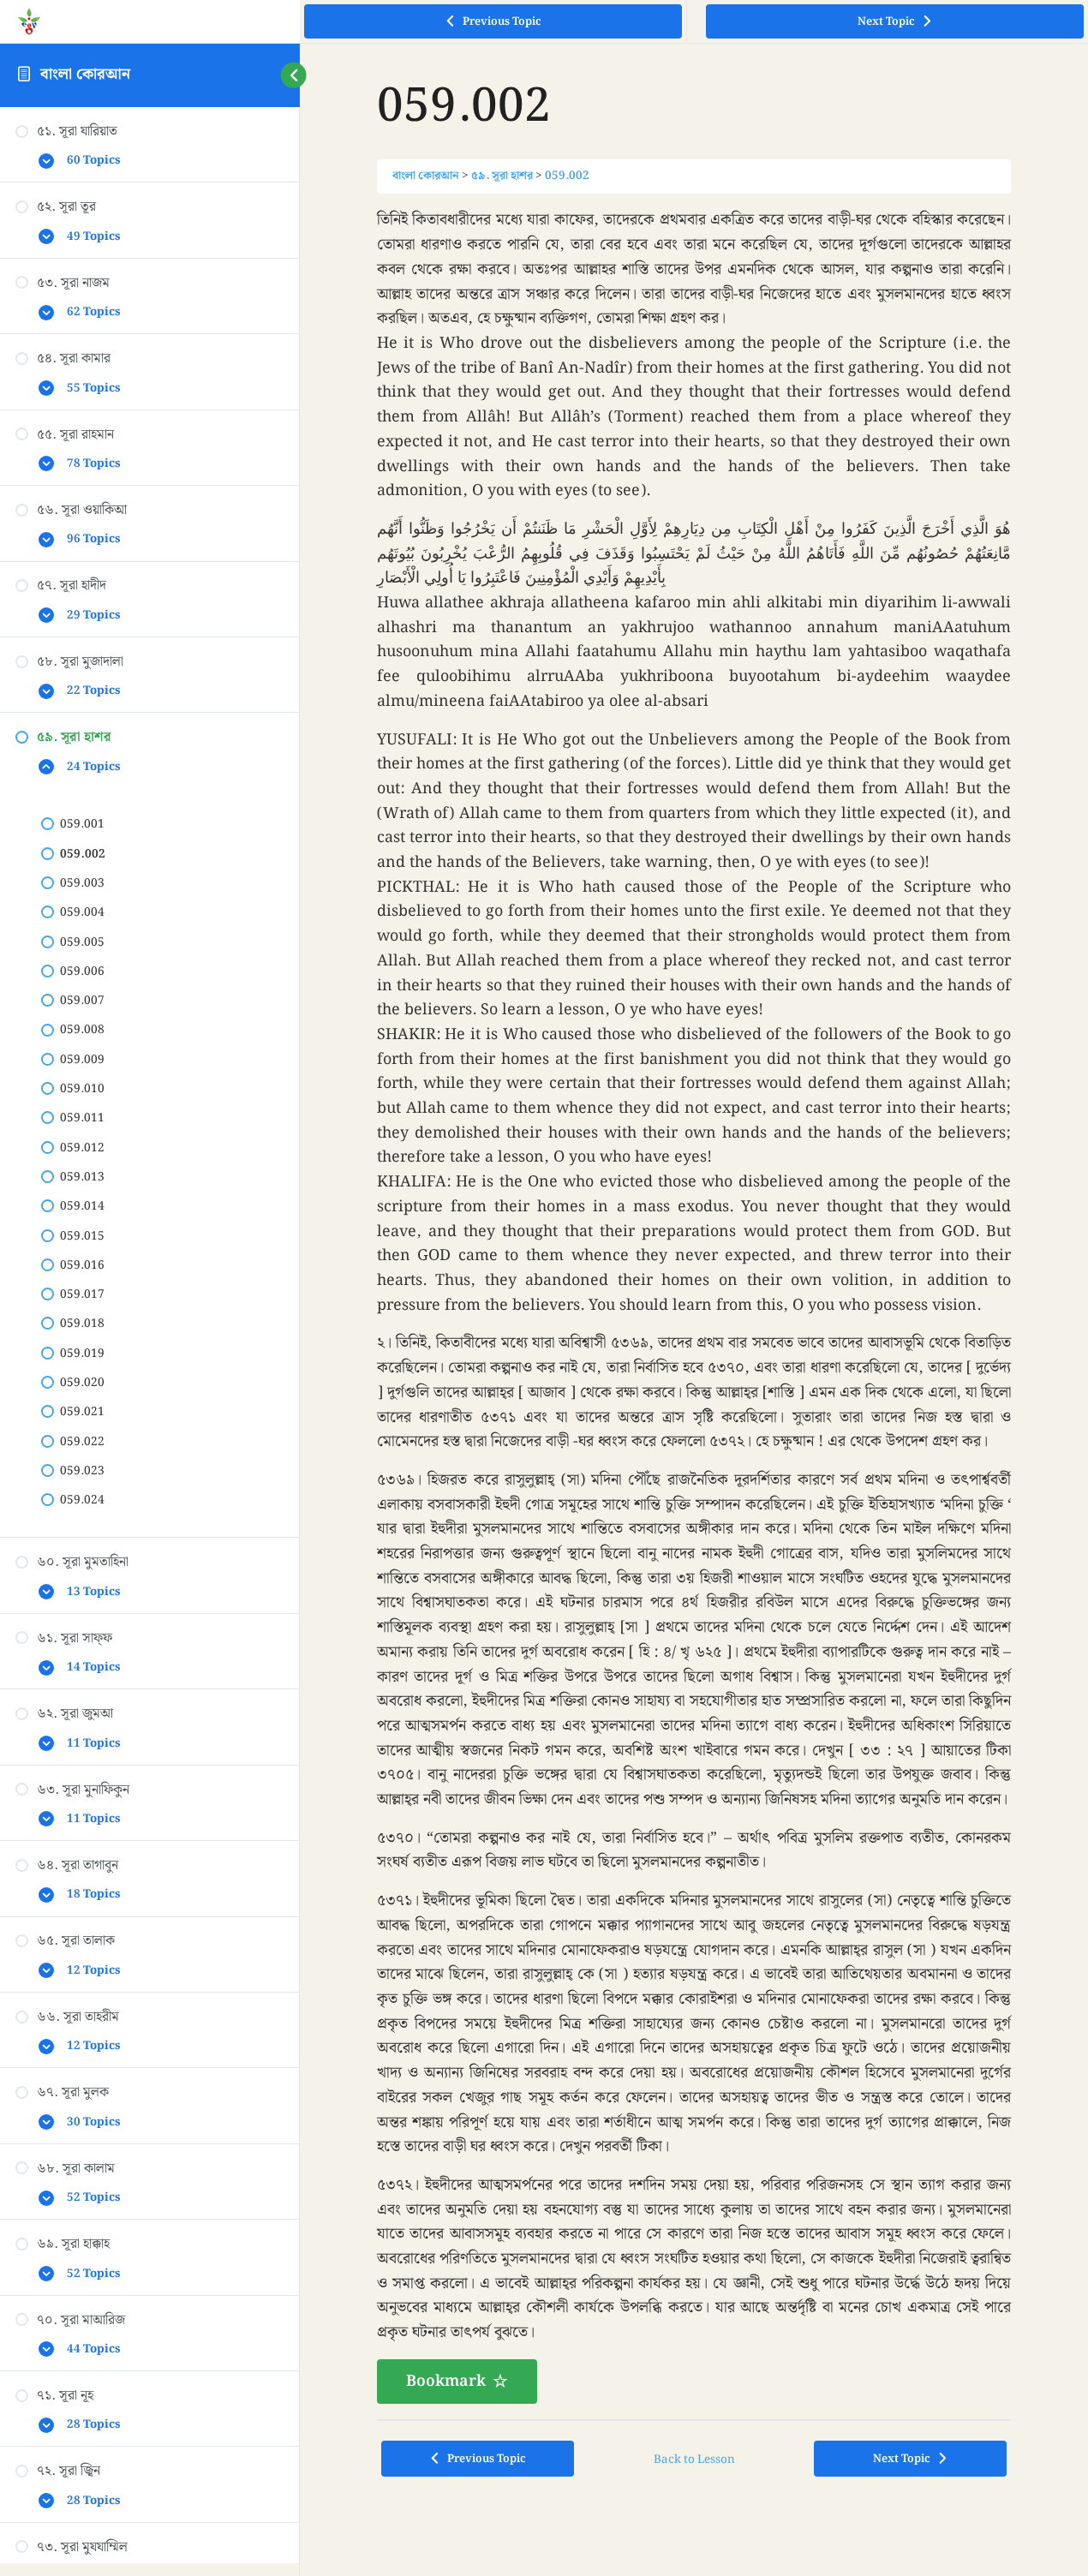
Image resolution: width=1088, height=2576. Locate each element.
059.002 (567, 176)
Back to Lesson (694, 2459)
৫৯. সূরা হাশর (502, 176)
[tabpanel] (694, 1306)
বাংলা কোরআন (85, 74)
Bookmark (446, 2381)
